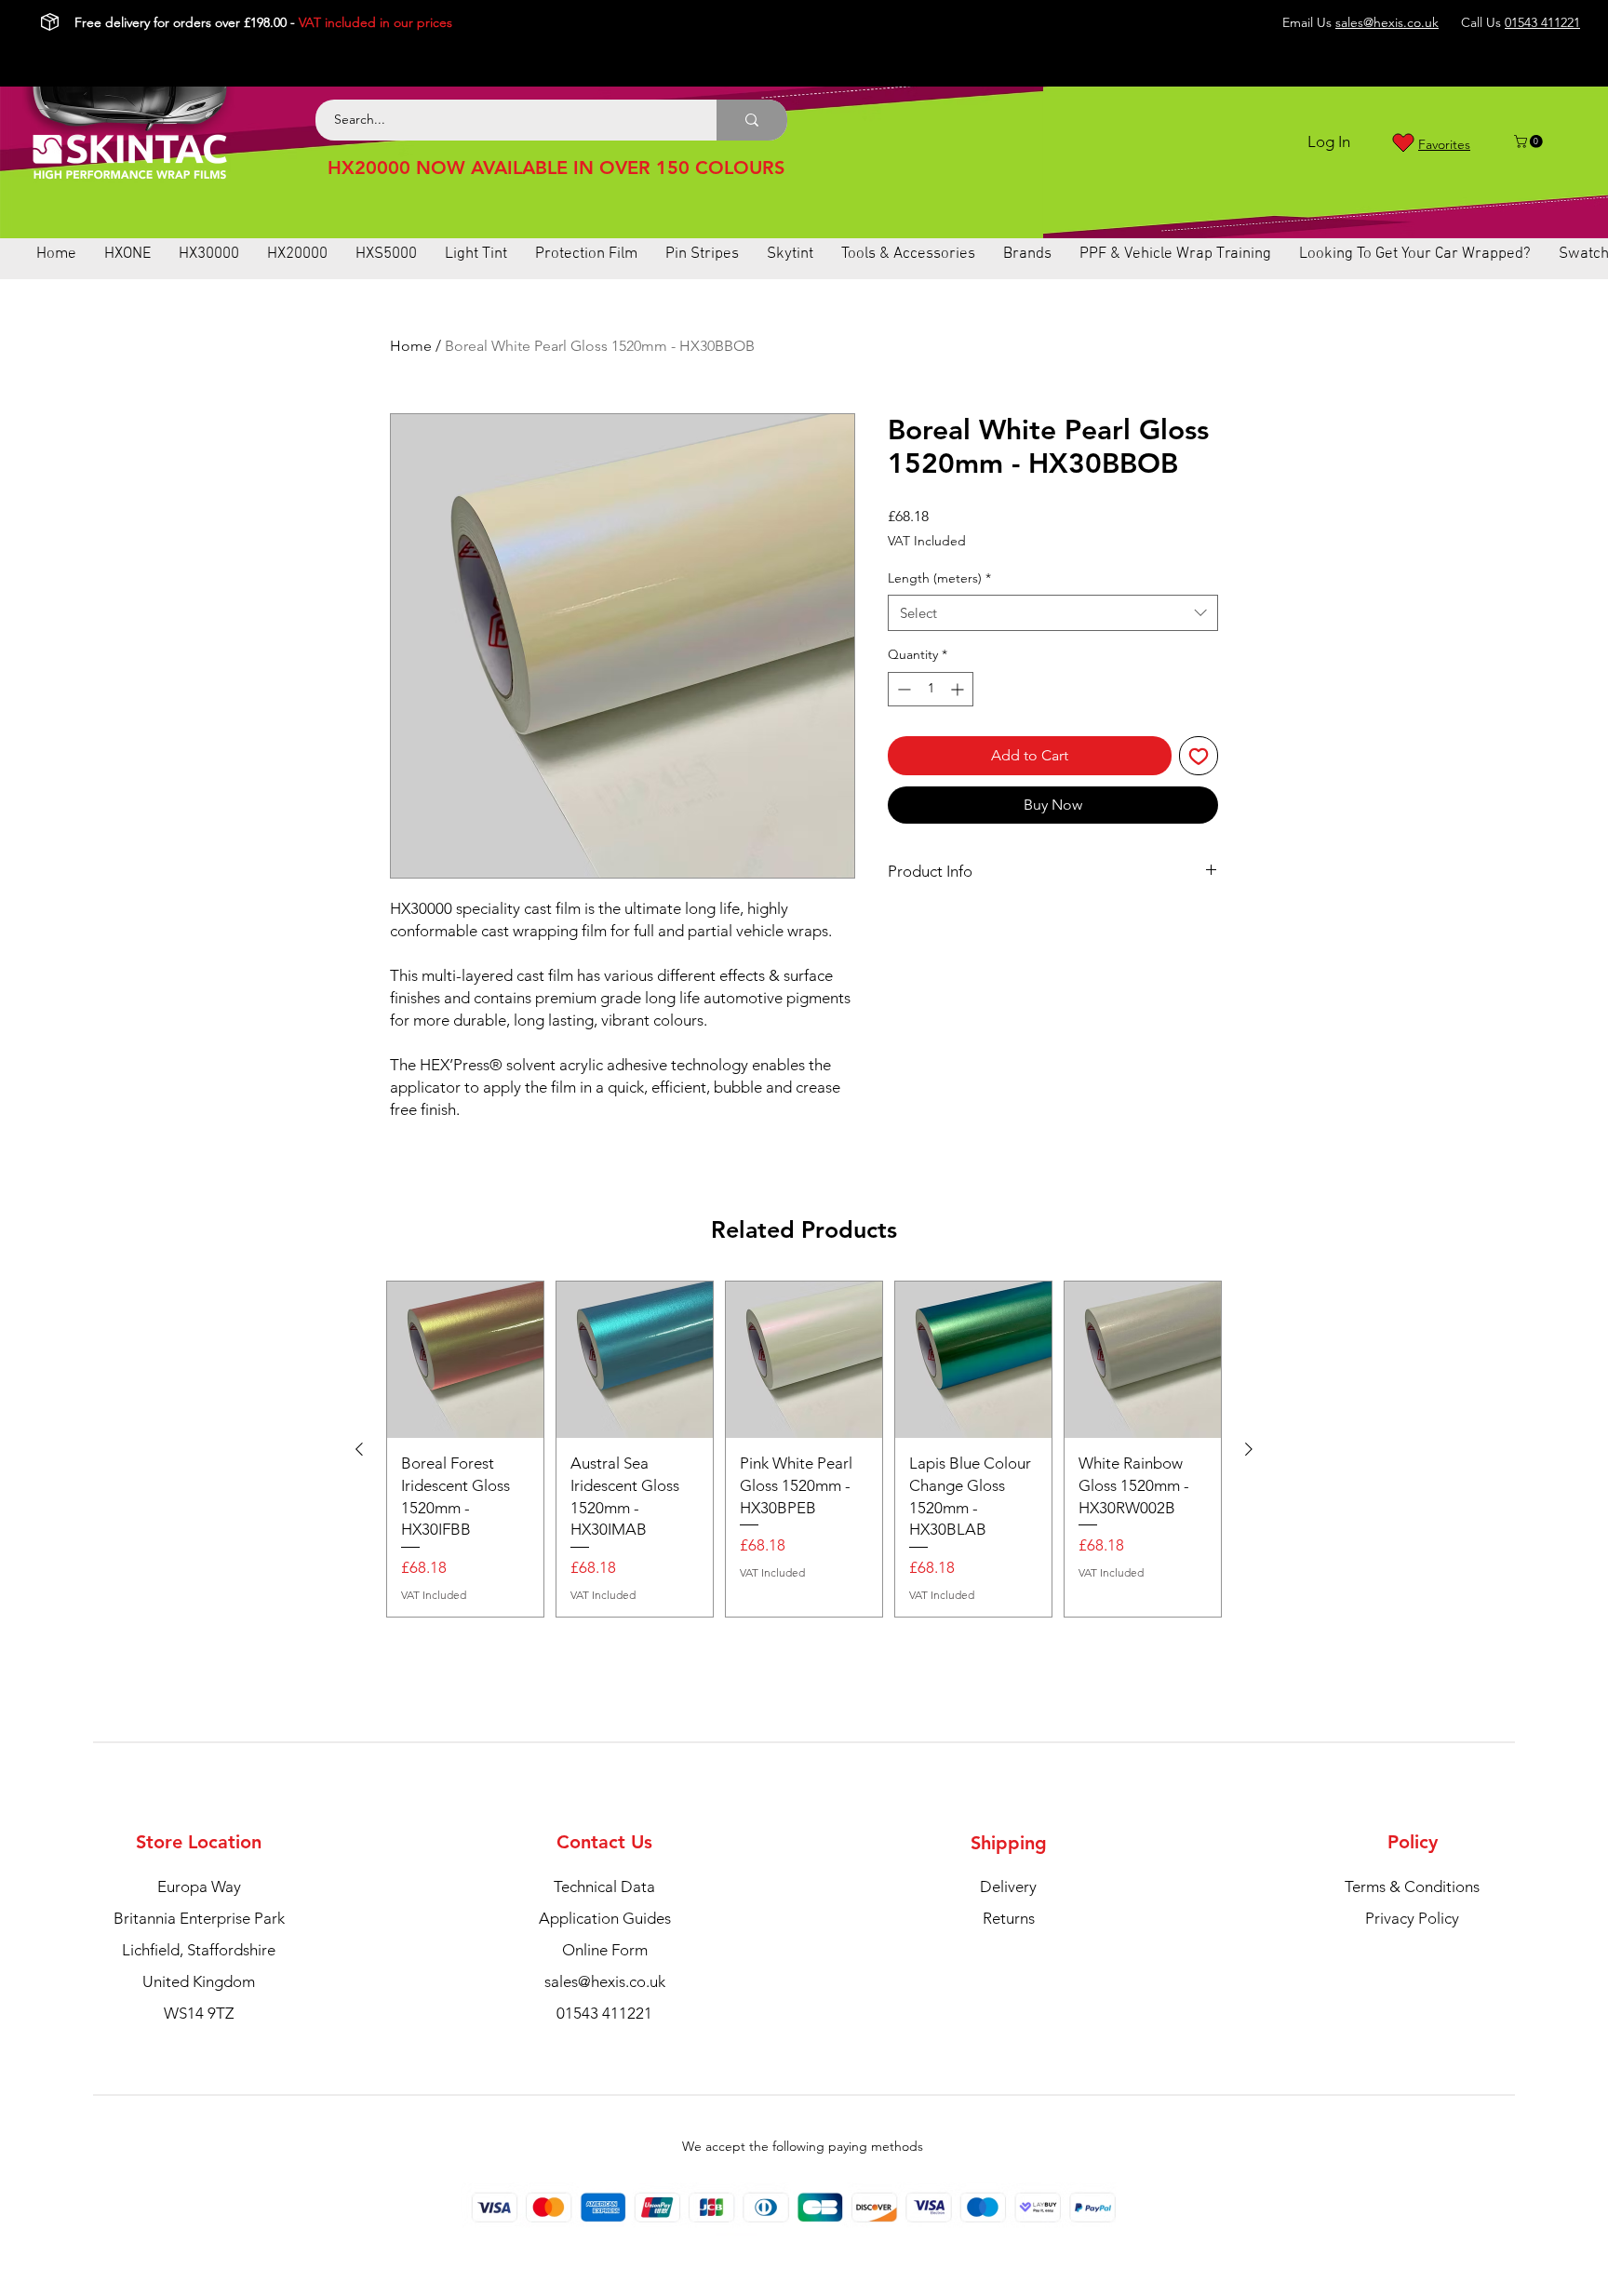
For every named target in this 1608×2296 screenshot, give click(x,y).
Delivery (1008, 1886)
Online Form (605, 1950)
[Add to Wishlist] (1199, 756)
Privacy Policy (1412, 1918)
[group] (804, 1449)
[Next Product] (1249, 1449)
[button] (1530, 141)
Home (411, 346)
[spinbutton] (931, 689)
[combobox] (1053, 613)
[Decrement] (902, 689)
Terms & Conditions (1412, 1886)
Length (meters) (939, 578)
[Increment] (959, 689)
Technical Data (604, 1886)
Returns (1009, 1918)
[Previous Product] (359, 1449)
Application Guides (605, 1918)
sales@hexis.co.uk (1387, 22)
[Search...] (752, 120)
